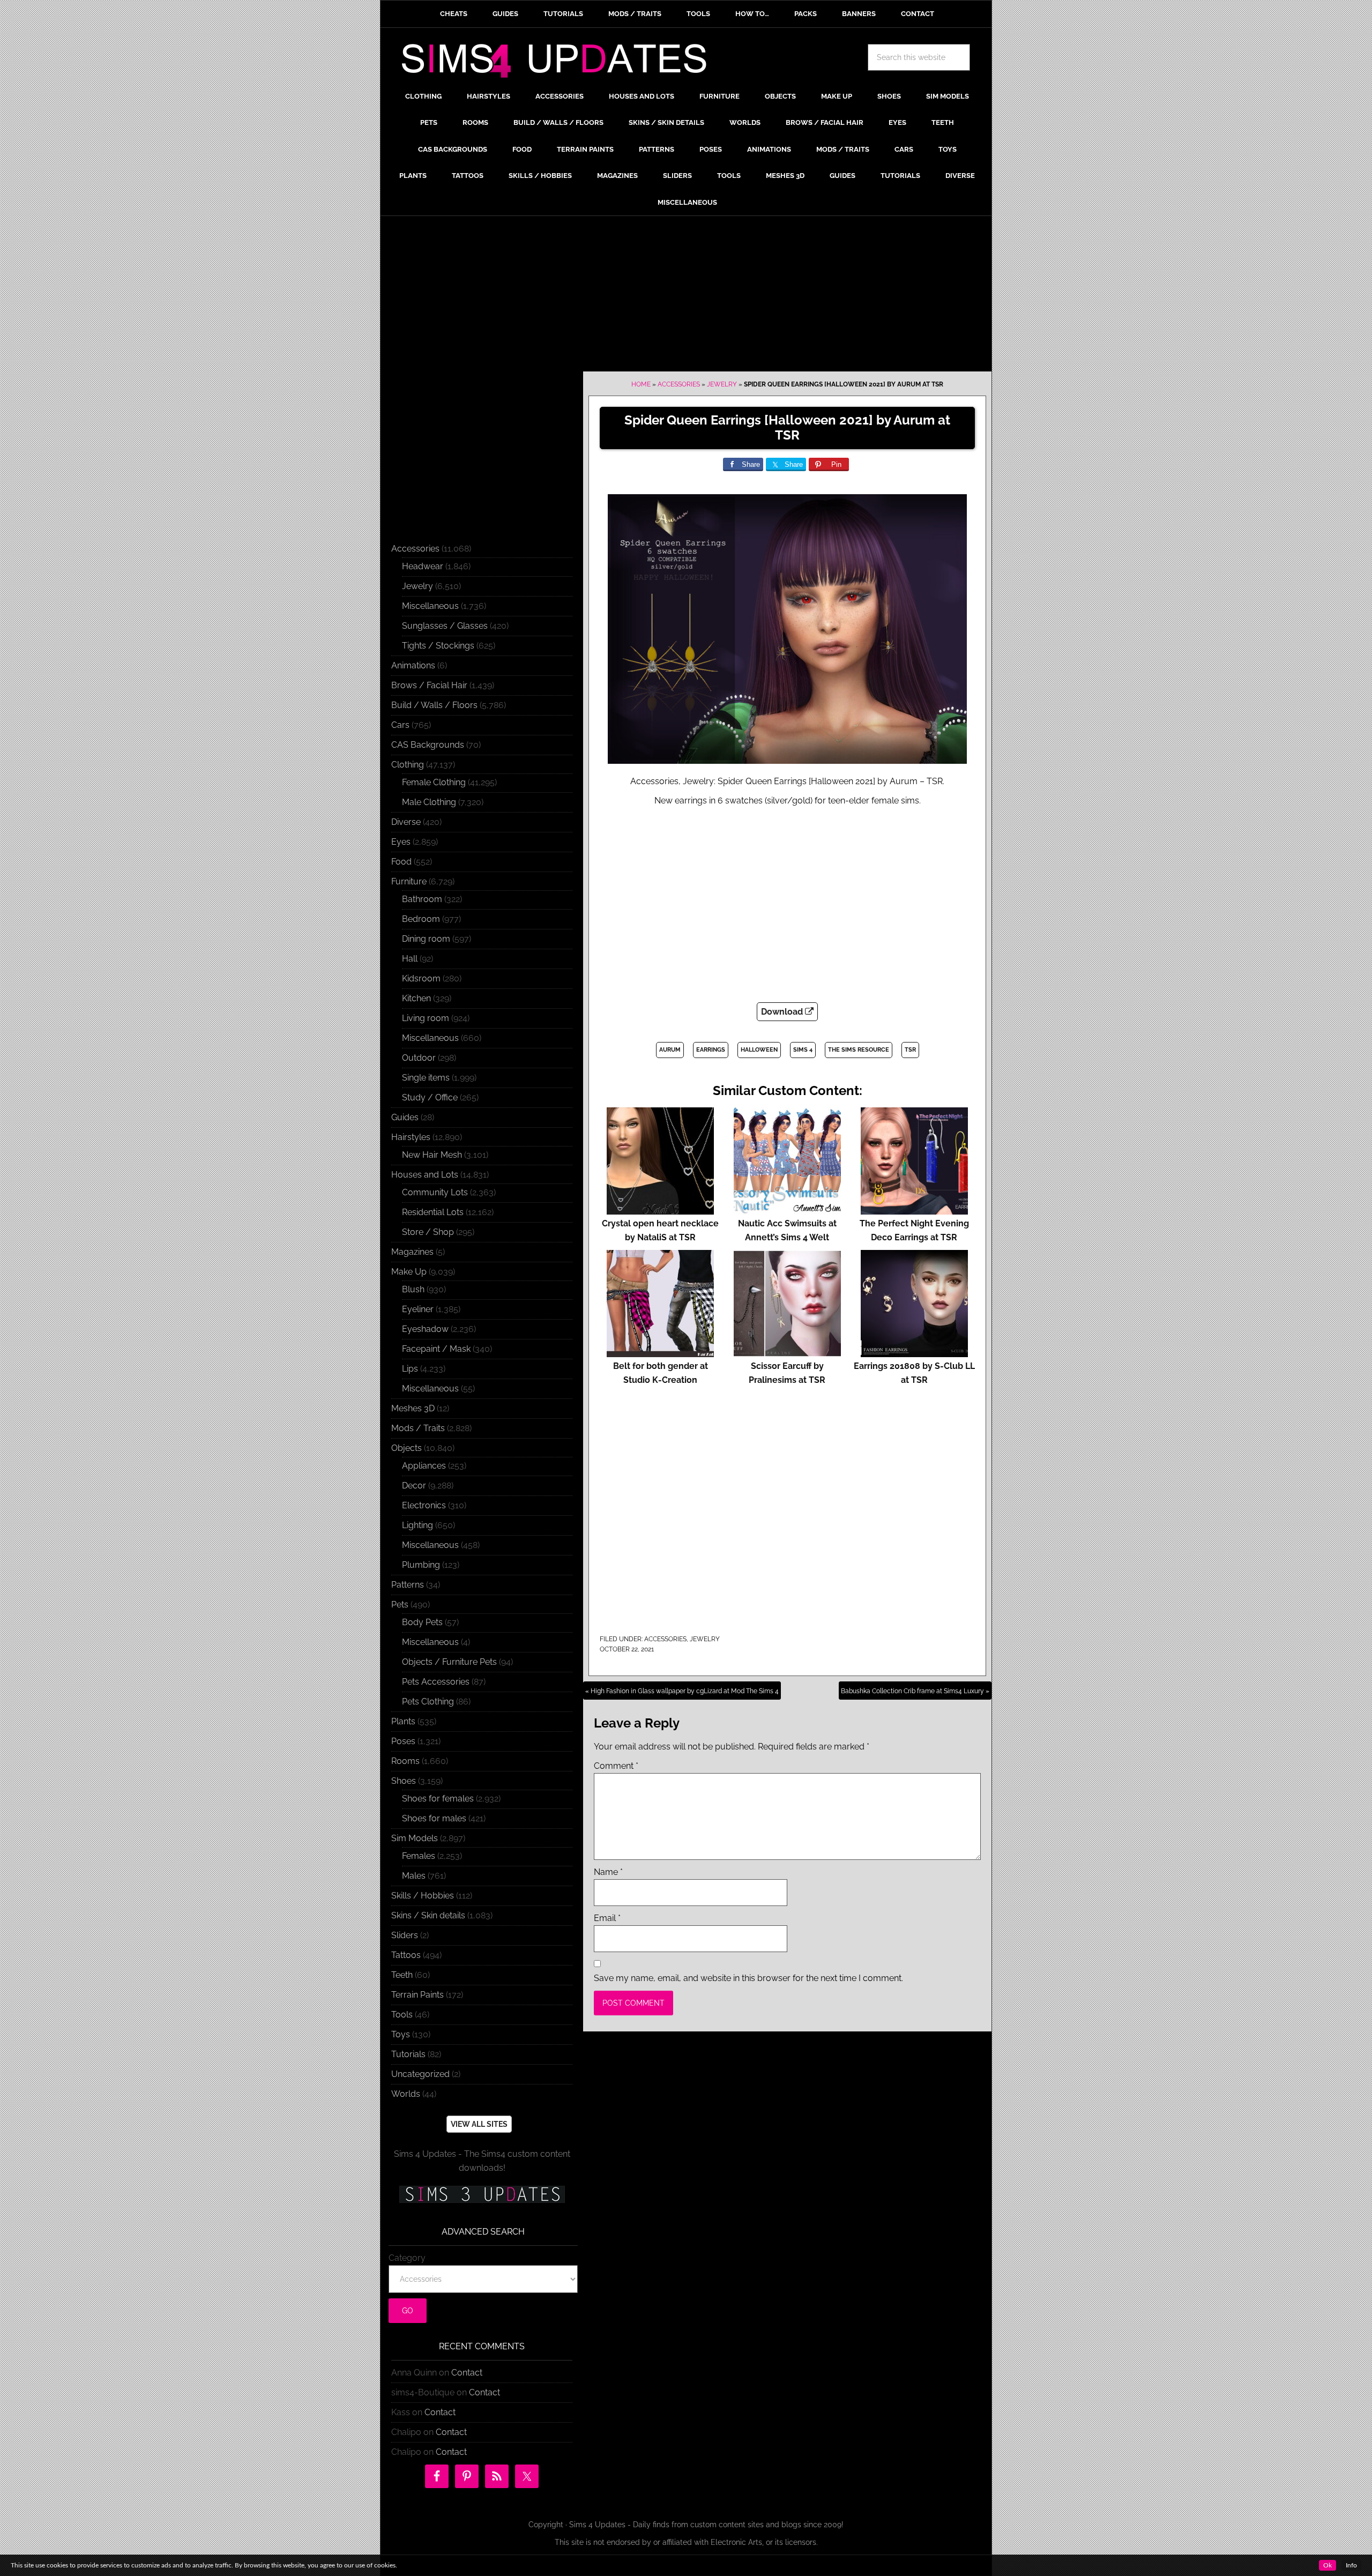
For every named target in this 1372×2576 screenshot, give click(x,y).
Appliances (424, 1466)
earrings (711, 1050)
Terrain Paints (417, 1995)
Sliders (405, 1935)
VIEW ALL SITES (479, 2124)
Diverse (406, 822)
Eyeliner (418, 1309)
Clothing (408, 765)
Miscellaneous (430, 606)
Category (407, 2258)
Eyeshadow (425, 1329)
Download (783, 1012)
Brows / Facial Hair (429, 685)
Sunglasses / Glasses (445, 626)
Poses (403, 1741)
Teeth (402, 1975)
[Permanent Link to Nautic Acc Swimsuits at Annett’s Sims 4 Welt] (787, 1209)
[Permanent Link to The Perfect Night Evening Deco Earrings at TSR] (914, 1209)
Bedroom (421, 919)
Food (401, 862)
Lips (410, 1369)
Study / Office (430, 1097)
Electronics (424, 1505)
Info (1351, 2565)
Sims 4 (803, 1050)
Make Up (409, 1272)
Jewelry (722, 384)
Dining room (426, 939)
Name (608, 1872)
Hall (410, 959)
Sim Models (415, 1838)
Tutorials (408, 2054)
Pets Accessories (436, 1682)
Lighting (417, 1525)
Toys (401, 2034)
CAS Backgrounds (428, 745)
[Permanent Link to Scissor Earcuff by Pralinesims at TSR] (787, 1352)
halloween (759, 1050)
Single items (426, 1078)
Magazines (412, 1252)
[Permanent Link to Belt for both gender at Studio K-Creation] (660, 1352)
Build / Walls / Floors (434, 705)
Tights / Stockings (438, 646)
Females (419, 1856)
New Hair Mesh (432, 1155)
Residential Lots (433, 1212)
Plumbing (421, 1565)
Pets (400, 1605)
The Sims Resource (859, 1050)
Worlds (406, 2094)
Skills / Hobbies (423, 1896)
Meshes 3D (413, 1408)
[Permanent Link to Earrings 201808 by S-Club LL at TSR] (914, 1352)
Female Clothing (434, 782)
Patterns (408, 1585)
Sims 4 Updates (560, 63)
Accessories (679, 384)
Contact (467, 2373)
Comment (616, 1766)
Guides (405, 1117)
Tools (402, 2015)
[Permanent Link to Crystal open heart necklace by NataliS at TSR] (660, 1209)
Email (607, 1918)
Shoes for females (438, 1799)
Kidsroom (421, 978)
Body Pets (422, 1622)
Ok (1328, 2565)
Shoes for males (434, 1818)
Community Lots (435, 1192)
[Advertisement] (686, 296)
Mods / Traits (418, 1428)
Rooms (405, 1761)
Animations (413, 665)
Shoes (404, 1781)
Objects (407, 1448)
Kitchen (416, 998)
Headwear (423, 566)
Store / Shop (428, 1232)
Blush (413, 1289)
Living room (426, 1018)
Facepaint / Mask (436, 1349)
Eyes (401, 842)
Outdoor (419, 1058)
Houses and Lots (425, 1175)
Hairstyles (411, 1137)
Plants (403, 1721)
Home (641, 384)
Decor (414, 1486)
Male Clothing (429, 802)
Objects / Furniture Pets (449, 1662)
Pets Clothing (428, 1702)
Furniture (409, 881)
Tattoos (406, 1955)
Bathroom (422, 899)
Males (414, 1876)
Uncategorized (420, 2074)
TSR (910, 1050)
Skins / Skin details (428, 1915)
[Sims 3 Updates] (482, 2194)
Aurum (670, 1050)
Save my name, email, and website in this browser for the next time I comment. (748, 1978)
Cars (400, 725)
